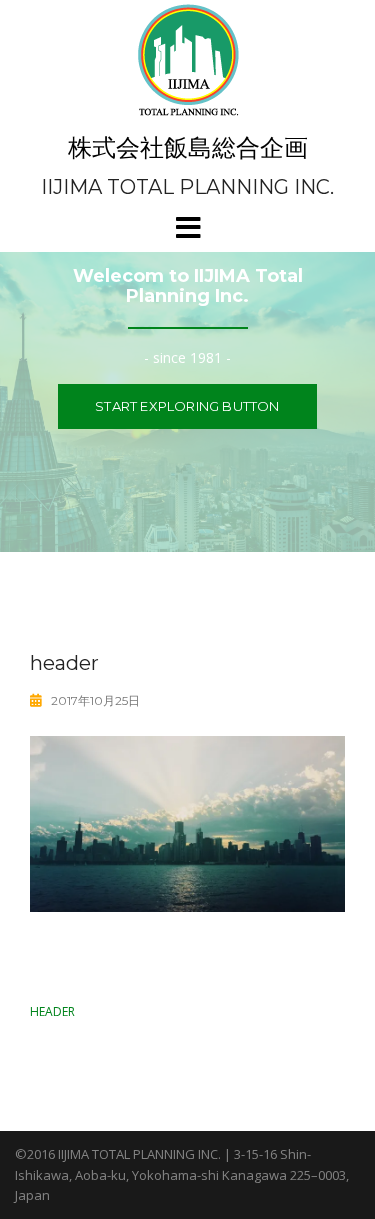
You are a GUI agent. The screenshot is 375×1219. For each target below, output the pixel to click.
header (52, 1011)
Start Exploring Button (187, 406)
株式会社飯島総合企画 (188, 147)
